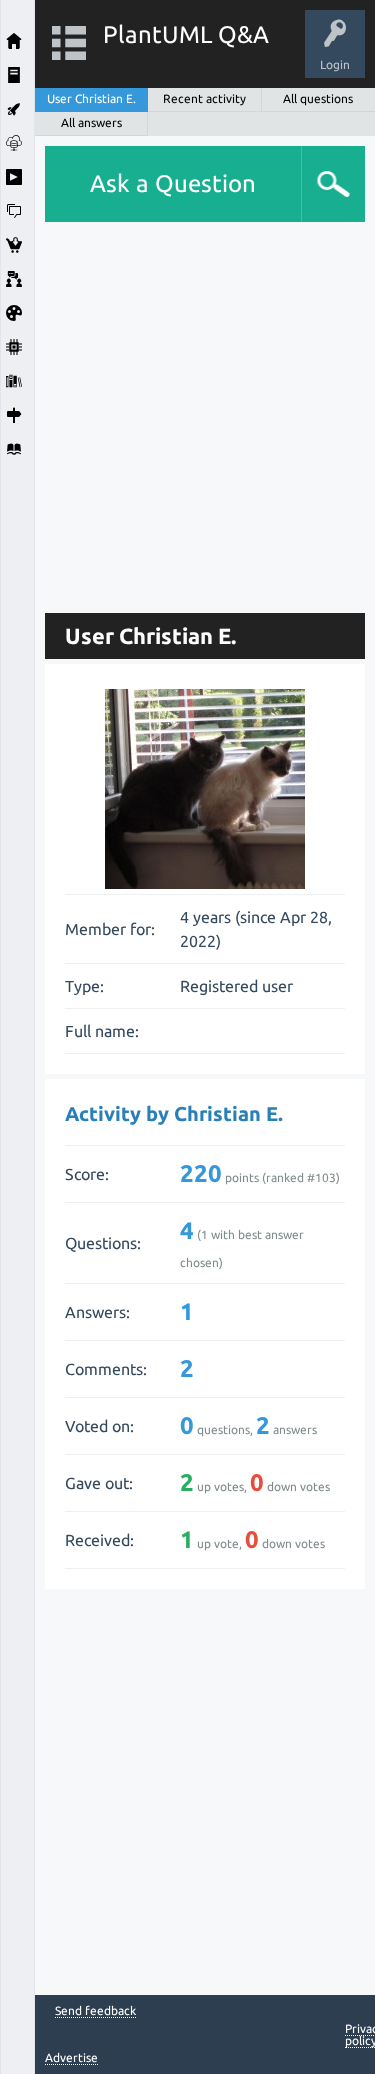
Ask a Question (173, 183)
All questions (318, 98)
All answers (91, 122)
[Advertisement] (187, 409)
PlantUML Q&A (186, 34)
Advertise (71, 2057)
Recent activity (204, 98)
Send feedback (95, 2011)
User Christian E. (91, 98)
